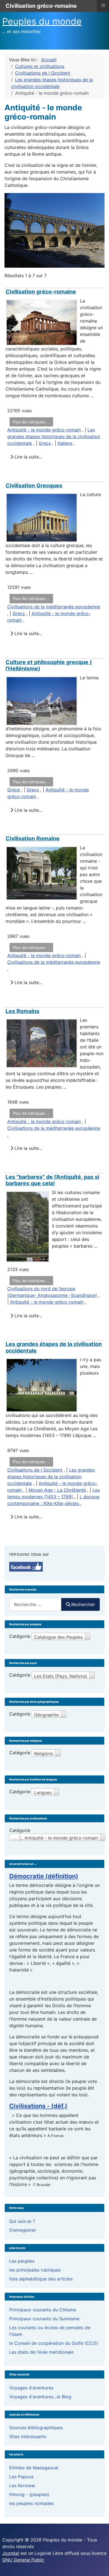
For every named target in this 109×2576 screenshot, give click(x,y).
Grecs (45, 443)
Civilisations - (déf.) (38, 2106)
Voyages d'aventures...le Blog (40, 2397)
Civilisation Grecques (34, 486)
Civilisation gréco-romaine (41, 292)
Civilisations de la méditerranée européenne (54, 607)
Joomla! (11, 2553)
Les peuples (22, 2261)
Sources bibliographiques (36, 2428)
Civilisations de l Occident (35, 1470)
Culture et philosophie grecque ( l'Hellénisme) (49, 665)
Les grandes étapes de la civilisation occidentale (54, 1347)
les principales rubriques (35, 2270)
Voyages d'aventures (31, 2388)
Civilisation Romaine (33, 838)
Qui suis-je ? (22, 2221)
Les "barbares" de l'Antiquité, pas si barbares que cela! (52, 1180)
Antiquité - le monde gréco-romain (44, 430)
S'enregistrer (23, 2230)
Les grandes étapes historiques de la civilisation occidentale (54, 436)
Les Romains (22, 1011)
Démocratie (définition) (44, 1876)
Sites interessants (28, 2436)
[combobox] (35, 1604)
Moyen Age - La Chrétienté (57, 1490)
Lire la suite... (28, 457)
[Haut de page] (99, 2566)
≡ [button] (103, 5)
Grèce (14, 790)
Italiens (65, 443)
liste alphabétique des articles (41, 2279)
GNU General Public (23, 2560)
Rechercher (83, 1604)
